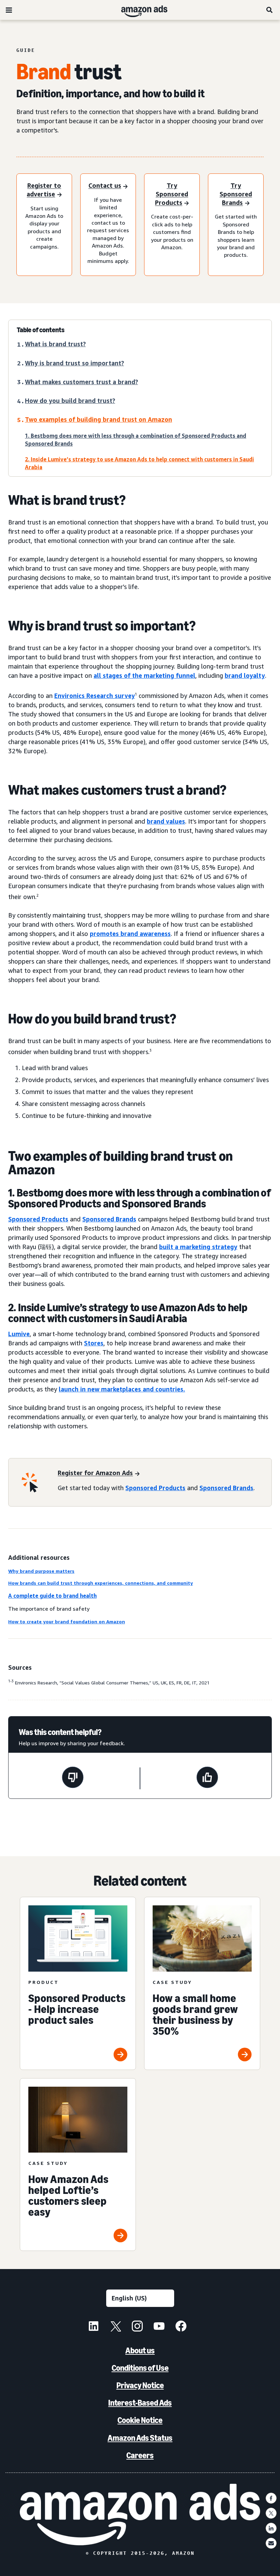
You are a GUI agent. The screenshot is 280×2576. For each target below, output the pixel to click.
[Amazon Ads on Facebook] (181, 2327)
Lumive (19, 1334)
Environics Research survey (95, 696)
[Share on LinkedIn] (271, 2528)
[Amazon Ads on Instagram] (137, 2327)
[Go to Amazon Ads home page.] (140, 2515)
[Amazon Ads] (139, 10)
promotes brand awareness (130, 934)
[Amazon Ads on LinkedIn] (94, 2327)
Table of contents (41, 330)
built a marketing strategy (198, 1247)
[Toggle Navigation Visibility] (9, 10)
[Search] (270, 10)
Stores (94, 1343)
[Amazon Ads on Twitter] (115, 2327)
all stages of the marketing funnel (144, 675)
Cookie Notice (140, 2420)
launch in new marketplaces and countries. (122, 1389)
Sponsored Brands (109, 1219)
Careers (140, 2455)
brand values (166, 821)
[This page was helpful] (207, 1778)
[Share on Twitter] (271, 2513)
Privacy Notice (140, 2385)
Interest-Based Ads (140, 2403)
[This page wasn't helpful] (73, 1778)
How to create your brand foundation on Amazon (67, 1621)
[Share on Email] (271, 2543)
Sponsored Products (38, 1219)
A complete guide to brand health (52, 1596)
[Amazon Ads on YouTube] (159, 2327)
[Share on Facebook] (271, 2498)
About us (140, 2350)
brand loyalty (245, 675)
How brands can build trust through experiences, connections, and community (101, 1583)
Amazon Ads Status (140, 2438)
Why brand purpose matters (41, 1571)
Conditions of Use (140, 2368)
